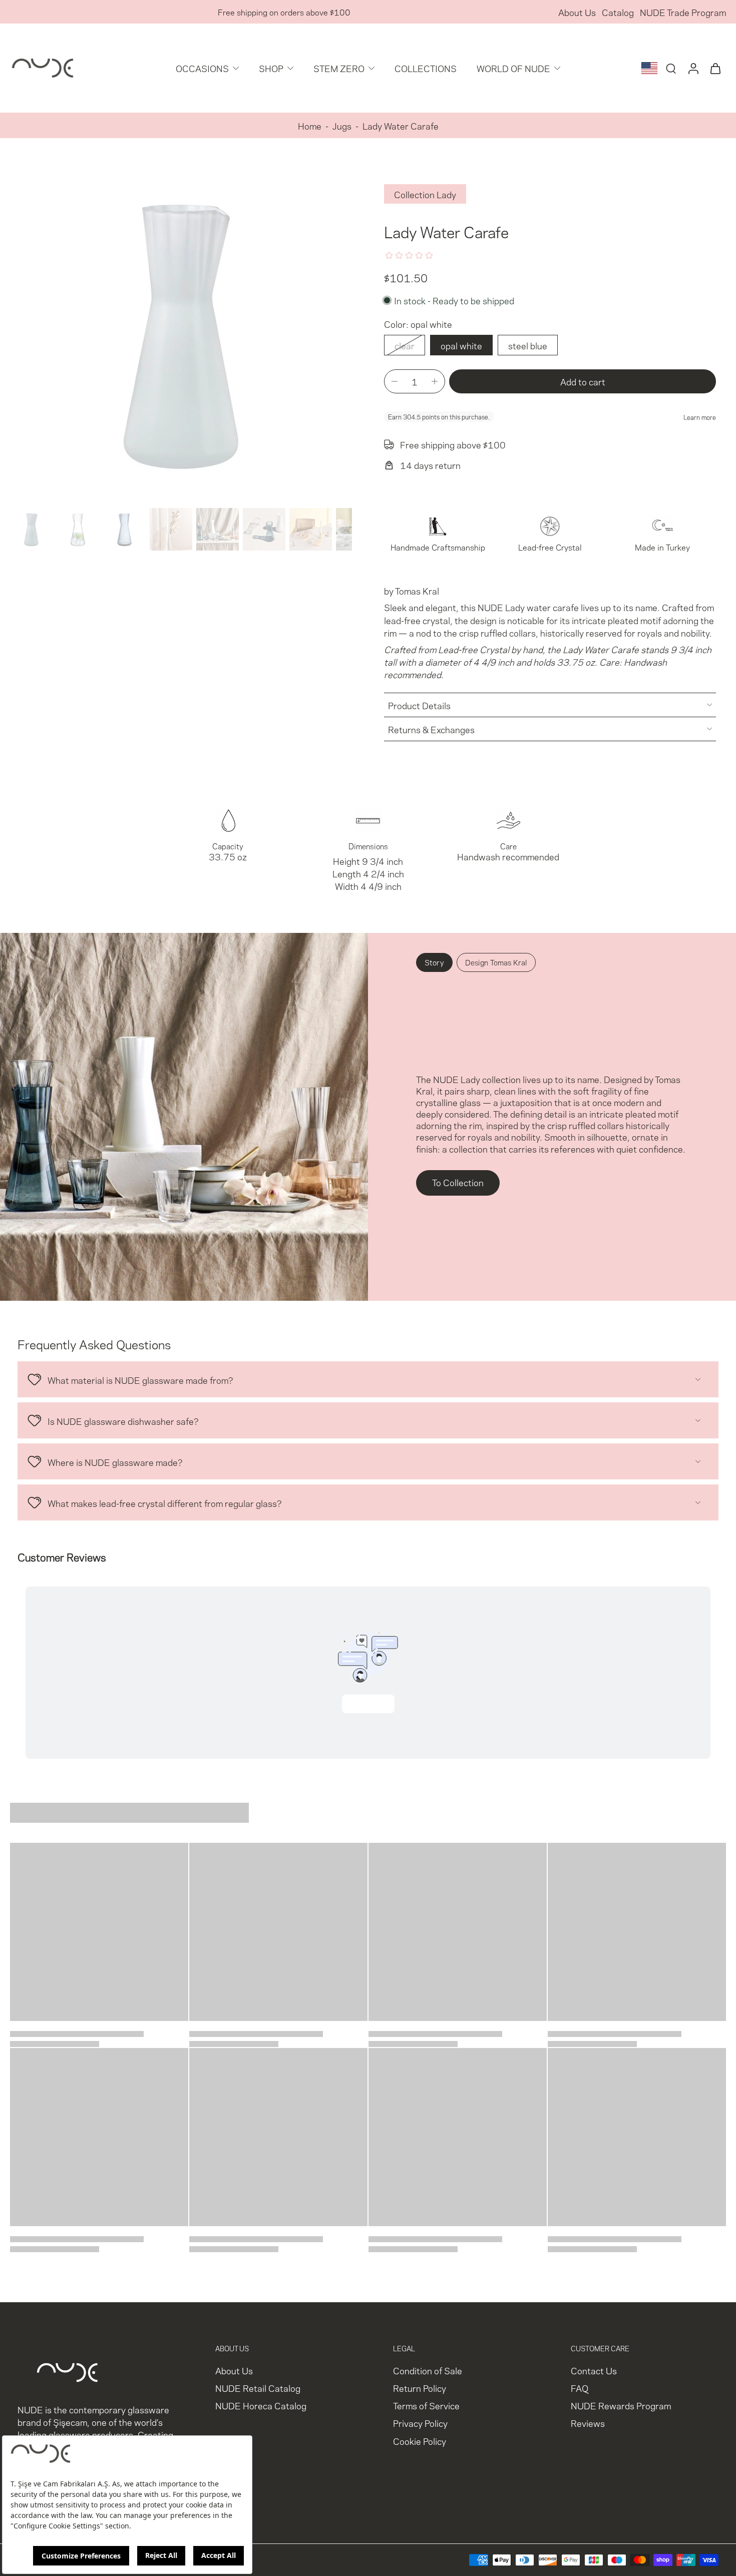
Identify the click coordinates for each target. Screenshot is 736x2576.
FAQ (580, 2388)
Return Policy (420, 2388)
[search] (671, 68)
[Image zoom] (181, 333)
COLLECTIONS (426, 68)
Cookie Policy (420, 2441)
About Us (577, 12)
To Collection (458, 1182)
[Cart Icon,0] (715, 68)
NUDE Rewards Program (621, 2405)
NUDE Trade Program (683, 12)
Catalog (618, 12)
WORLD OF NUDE (513, 68)
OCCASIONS (202, 68)
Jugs (342, 125)
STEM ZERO (339, 68)
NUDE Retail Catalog (258, 2388)
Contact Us (594, 2370)
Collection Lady (425, 194)
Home (310, 125)
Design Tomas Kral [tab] (496, 962)
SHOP (271, 68)
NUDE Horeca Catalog (261, 2405)
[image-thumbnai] (31, 529)
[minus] (395, 381)
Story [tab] (434, 962)
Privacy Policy (420, 2423)
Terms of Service (426, 2405)
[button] (583, 382)
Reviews (588, 2423)
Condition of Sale (428, 2370)
